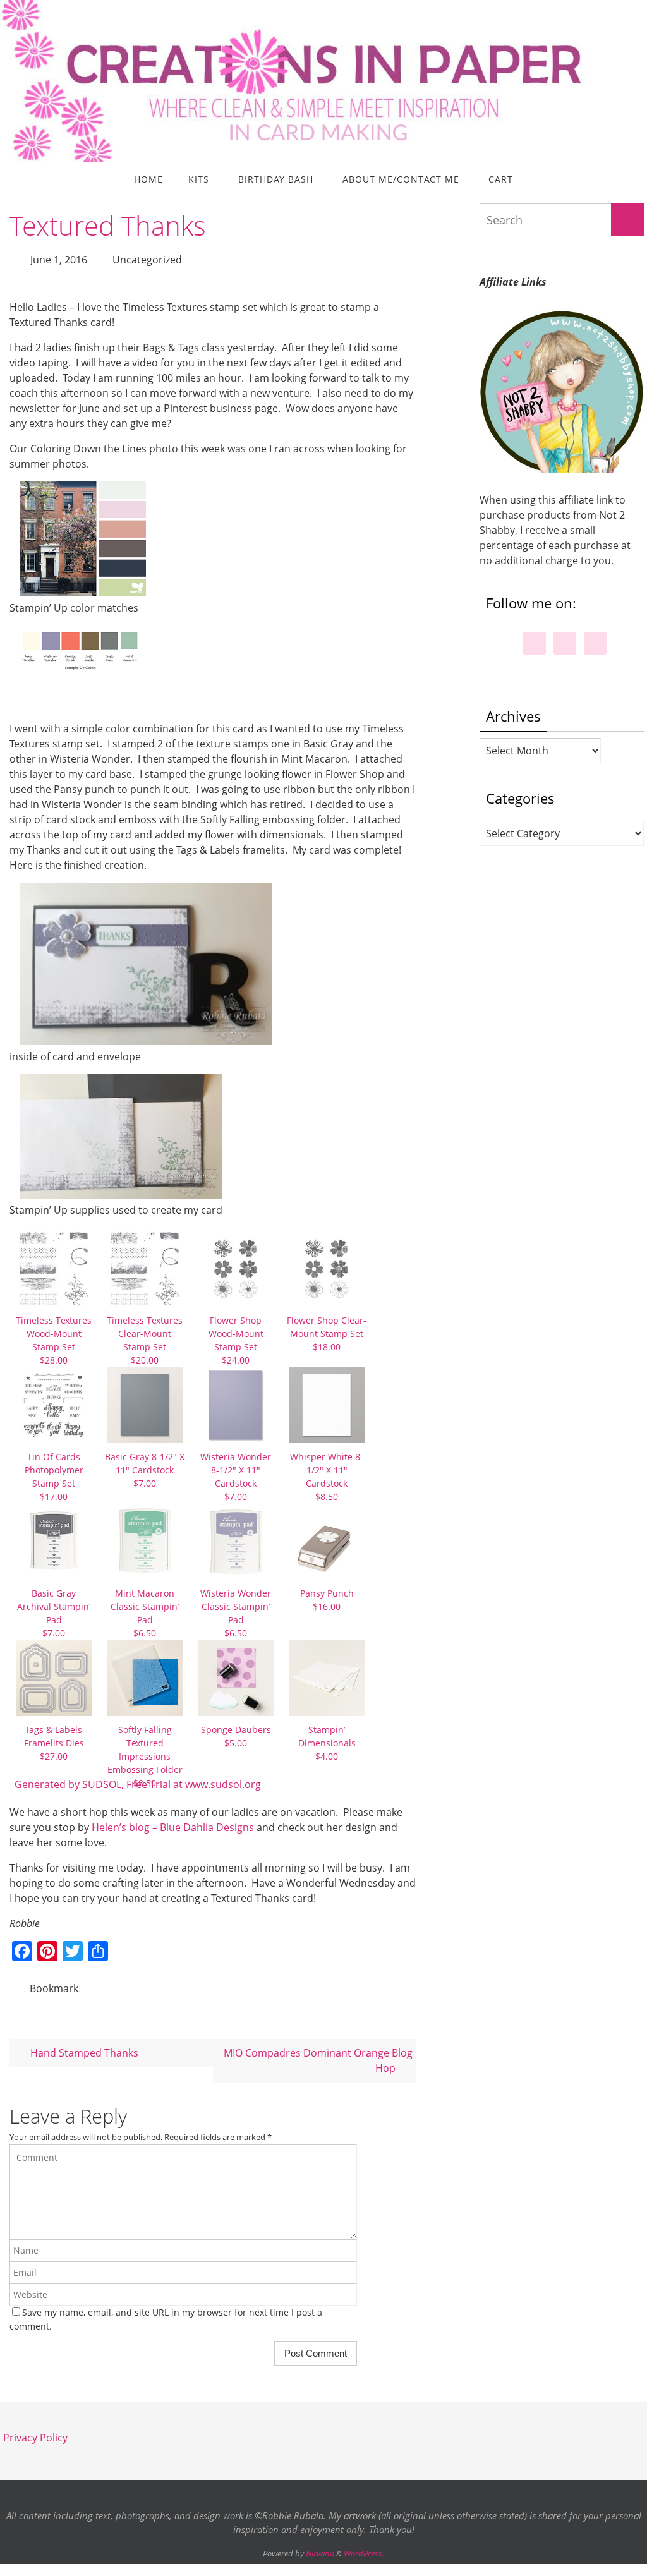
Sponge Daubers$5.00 (236, 1732)
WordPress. (364, 2546)
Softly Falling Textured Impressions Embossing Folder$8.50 (145, 1752)
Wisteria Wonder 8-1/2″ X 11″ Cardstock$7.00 (236, 1473)
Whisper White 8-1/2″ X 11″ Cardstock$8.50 (327, 1473)
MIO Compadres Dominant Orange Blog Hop (318, 2053)
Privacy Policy (35, 2430)
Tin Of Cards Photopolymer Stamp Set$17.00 (54, 1473)
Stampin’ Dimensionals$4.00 (327, 1739)
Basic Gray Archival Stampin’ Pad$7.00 (54, 1609)
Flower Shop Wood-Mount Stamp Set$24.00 (236, 1336)
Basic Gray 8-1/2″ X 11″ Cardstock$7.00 (145, 1466)
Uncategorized (147, 258)
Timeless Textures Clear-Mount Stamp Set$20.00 (145, 1336)
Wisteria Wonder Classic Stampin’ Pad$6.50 (236, 1609)
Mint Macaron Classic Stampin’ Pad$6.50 (145, 1609)
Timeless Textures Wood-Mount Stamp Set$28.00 (54, 1336)
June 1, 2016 (59, 258)
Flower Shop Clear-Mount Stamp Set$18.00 (327, 1330)
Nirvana (320, 2546)
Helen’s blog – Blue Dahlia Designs (173, 1823)
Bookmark (54, 1983)
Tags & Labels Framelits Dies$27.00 (54, 1739)
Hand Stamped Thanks (83, 2046)
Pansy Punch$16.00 (327, 1596)
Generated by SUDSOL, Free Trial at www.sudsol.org (138, 1781)
